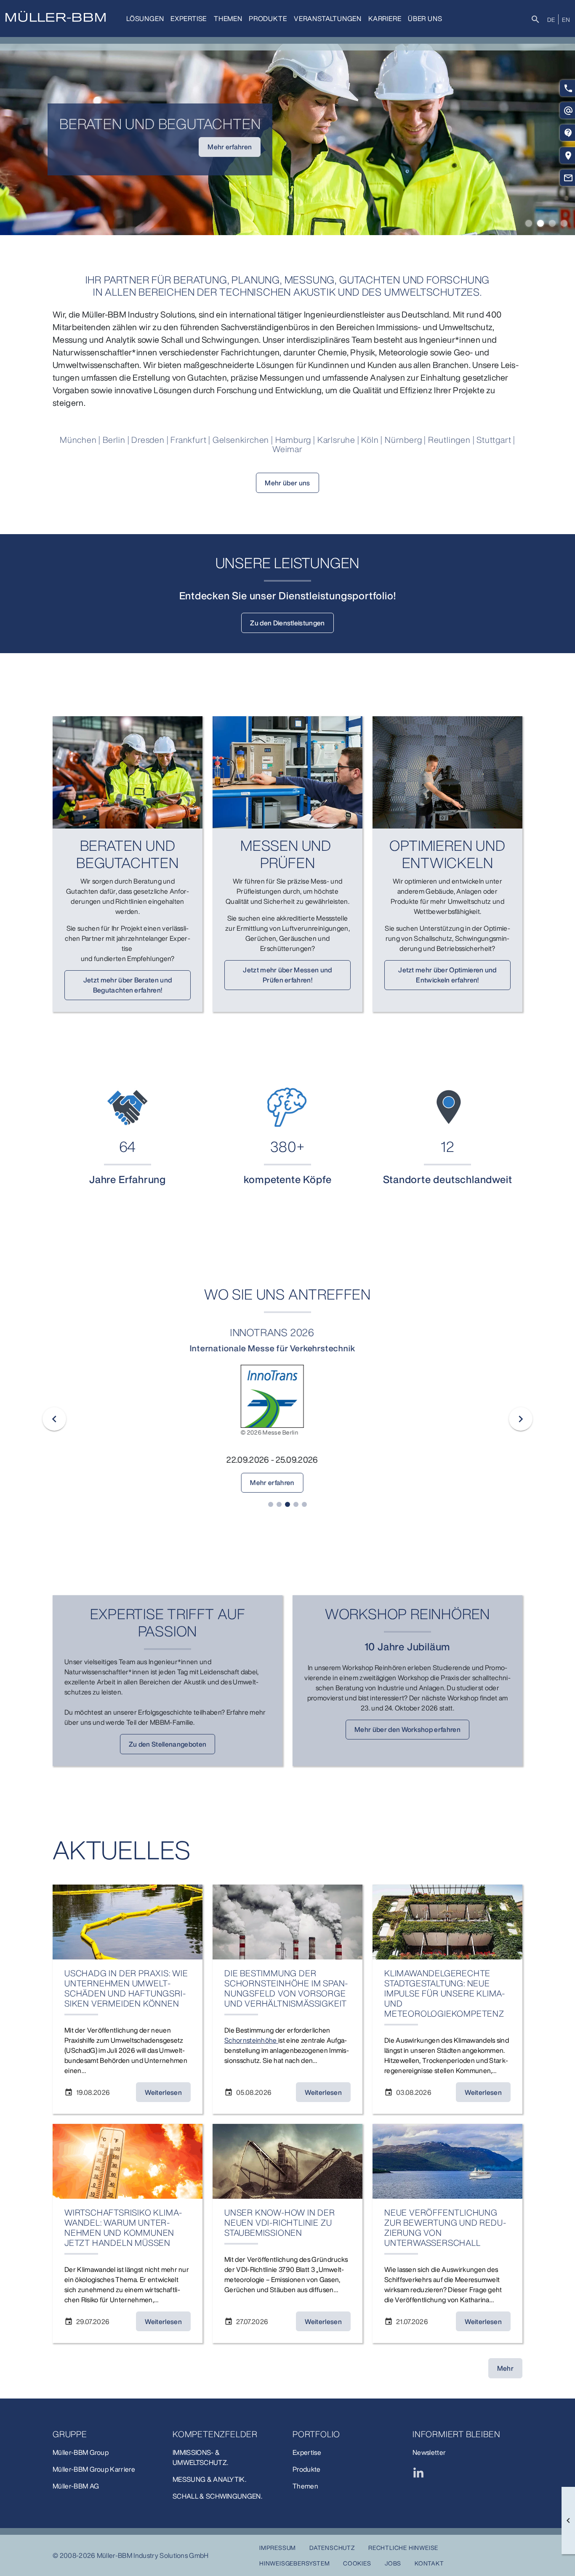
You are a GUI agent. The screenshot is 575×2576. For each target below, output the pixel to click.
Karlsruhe (337, 440)
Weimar (287, 449)
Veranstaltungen (328, 19)
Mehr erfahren (177, 147)
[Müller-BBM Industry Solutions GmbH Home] (56, 16)
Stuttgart (495, 440)
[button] (529, 223)
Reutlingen (450, 440)
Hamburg (294, 440)
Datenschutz (332, 2548)
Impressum (278, 2548)
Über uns (425, 19)
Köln (371, 440)
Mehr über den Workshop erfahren (407, 1729)
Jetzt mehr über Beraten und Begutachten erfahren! (128, 985)
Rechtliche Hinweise (403, 2548)
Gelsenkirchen (242, 440)
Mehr (505, 2368)
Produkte (268, 19)
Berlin (115, 440)
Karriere (385, 19)
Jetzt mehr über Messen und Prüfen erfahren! (287, 975)
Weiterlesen (163, 2092)
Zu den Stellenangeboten (168, 1744)
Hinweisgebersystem (294, 2563)
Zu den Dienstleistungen (287, 623)
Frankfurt (189, 440)
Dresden (149, 440)
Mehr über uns (287, 483)
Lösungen (145, 19)
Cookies (357, 2563)
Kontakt (429, 2563)
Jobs (393, 2563)
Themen (228, 19)
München (78, 440)
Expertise (189, 19)
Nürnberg (404, 440)
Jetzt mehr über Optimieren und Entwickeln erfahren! (447, 975)
